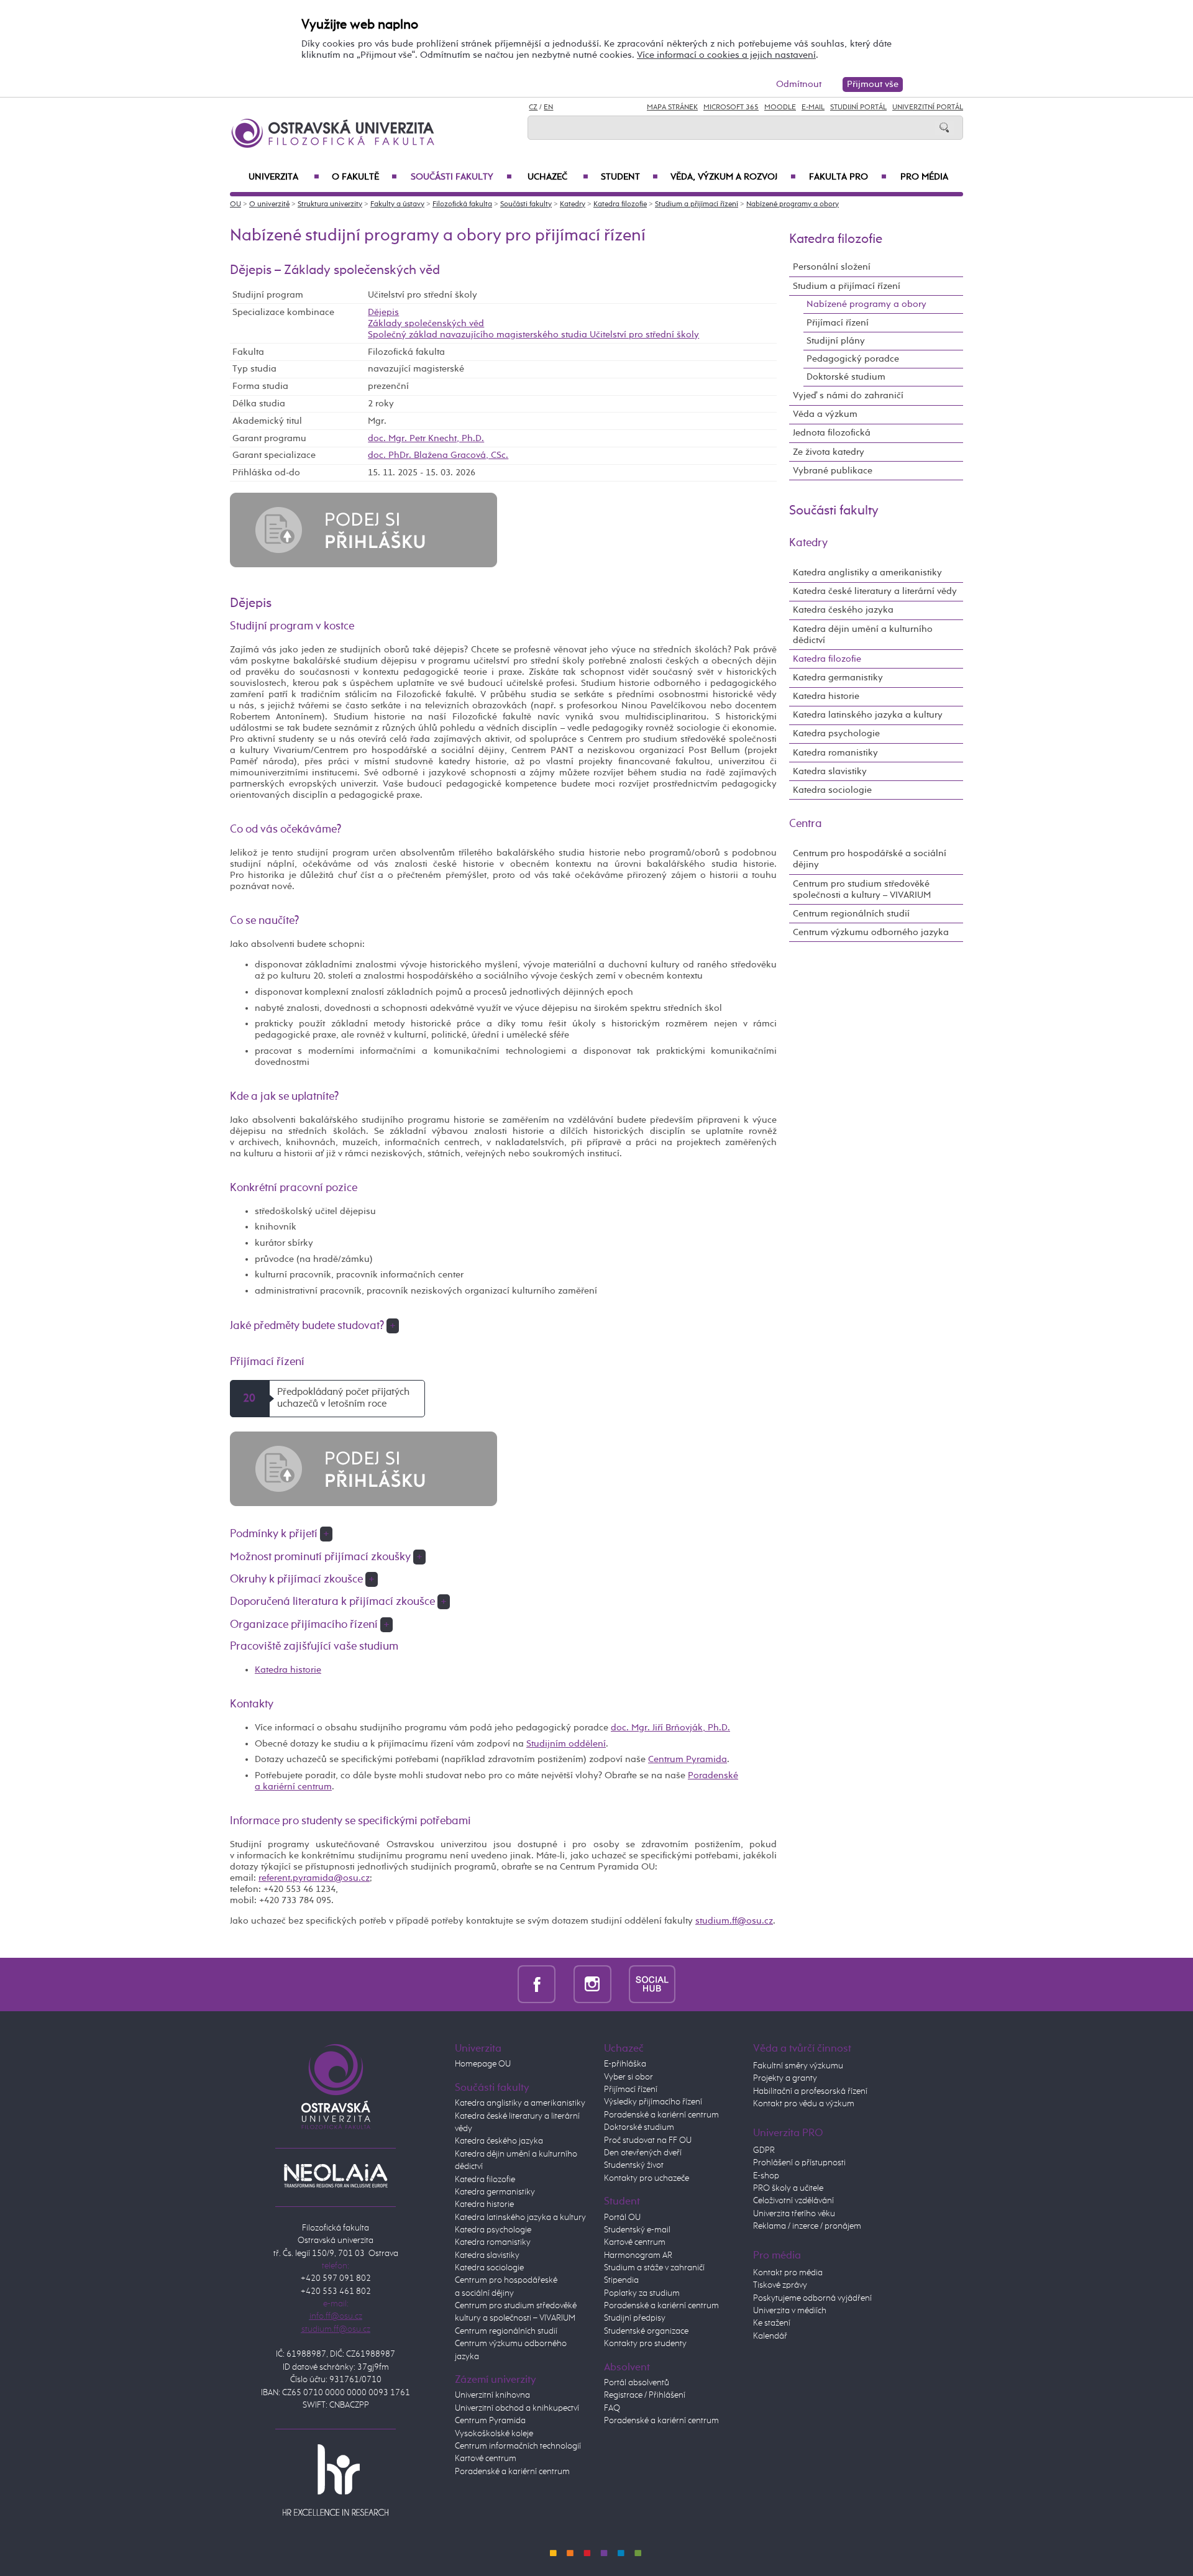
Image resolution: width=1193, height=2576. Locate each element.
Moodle (780, 107)
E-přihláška (625, 2064)
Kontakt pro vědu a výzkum (804, 2104)
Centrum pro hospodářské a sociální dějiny (870, 859)
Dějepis (383, 312)
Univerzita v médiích (790, 2311)
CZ (533, 107)
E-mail (813, 107)
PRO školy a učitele (788, 2188)
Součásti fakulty (461, 177)
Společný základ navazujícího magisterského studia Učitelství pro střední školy (533, 335)
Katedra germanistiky (838, 678)
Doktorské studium (846, 377)
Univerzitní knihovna (492, 2395)
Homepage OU (483, 2064)
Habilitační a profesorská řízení (810, 2091)
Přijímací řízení (838, 323)
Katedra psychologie (836, 733)
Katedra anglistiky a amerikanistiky (867, 573)
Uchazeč (558, 177)
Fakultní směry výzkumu (798, 2066)
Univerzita (284, 177)
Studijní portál (858, 107)
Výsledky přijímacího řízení (653, 2102)
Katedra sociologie (832, 790)
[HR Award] (336, 2479)
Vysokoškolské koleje (494, 2434)
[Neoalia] (336, 2176)
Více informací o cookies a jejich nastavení (726, 55)
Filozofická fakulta (462, 204)
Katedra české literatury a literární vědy (875, 591)
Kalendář (770, 2336)
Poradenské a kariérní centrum (512, 2472)
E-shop (766, 2176)
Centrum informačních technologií (518, 2446)
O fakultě (364, 177)
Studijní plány (836, 341)
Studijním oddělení (566, 1744)
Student (629, 177)
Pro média (924, 177)
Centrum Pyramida (688, 1759)
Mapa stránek (672, 107)
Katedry (573, 204)
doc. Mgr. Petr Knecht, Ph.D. (426, 438)
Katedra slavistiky (830, 771)
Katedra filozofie (620, 204)
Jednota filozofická (832, 433)
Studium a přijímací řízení (697, 204)
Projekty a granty (785, 2078)
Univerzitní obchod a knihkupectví (517, 2408)
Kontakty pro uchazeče (647, 2178)
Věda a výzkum (825, 414)
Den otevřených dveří (643, 2153)
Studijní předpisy (635, 2318)
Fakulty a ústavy (397, 204)
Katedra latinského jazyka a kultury (868, 715)
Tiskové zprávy (780, 2285)
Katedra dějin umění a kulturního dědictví (863, 635)
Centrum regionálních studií (851, 914)
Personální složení (832, 267)
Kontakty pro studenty (645, 2344)
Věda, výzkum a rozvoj (733, 177)
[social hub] (652, 1984)
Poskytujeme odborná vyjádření (812, 2298)
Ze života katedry (829, 452)
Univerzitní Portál (928, 107)
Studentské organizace (646, 2331)
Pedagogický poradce (853, 359)
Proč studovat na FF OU (648, 2140)
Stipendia (621, 2280)
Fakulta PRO (848, 177)
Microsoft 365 (731, 107)
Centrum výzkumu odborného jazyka (871, 932)
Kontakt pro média (788, 2273)
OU (235, 204)
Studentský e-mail (637, 2230)
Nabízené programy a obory (793, 204)
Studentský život (634, 2165)
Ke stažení (772, 2323)
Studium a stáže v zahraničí (654, 2268)
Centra (806, 824)
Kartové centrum (486, 2459)
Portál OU (622, 2217)
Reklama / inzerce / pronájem (807, 2226)
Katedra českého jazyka (843, 610)
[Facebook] (537, 1984)
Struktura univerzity (330, 204)
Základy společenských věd (426, 323)
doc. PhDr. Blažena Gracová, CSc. (438, 455)
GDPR (764, 2150)
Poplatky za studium (642, 2293)
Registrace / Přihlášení (645, 2395)
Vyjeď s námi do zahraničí (848, 395)
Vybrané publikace (833, 471)
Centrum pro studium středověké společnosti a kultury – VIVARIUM (862, 889)
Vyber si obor (628, 2077)
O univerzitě (269, 204)
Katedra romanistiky (835, 753)
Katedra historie (288, 1670)
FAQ (612, 2408)
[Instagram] (592, 1984)
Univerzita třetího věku (794, 2214)
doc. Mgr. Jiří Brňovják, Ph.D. (670, 1728)
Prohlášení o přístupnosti (799, 2163)
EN (548, 107)
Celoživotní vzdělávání (793, 2201)
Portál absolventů (637, 2383)
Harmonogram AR (638, 2255)
